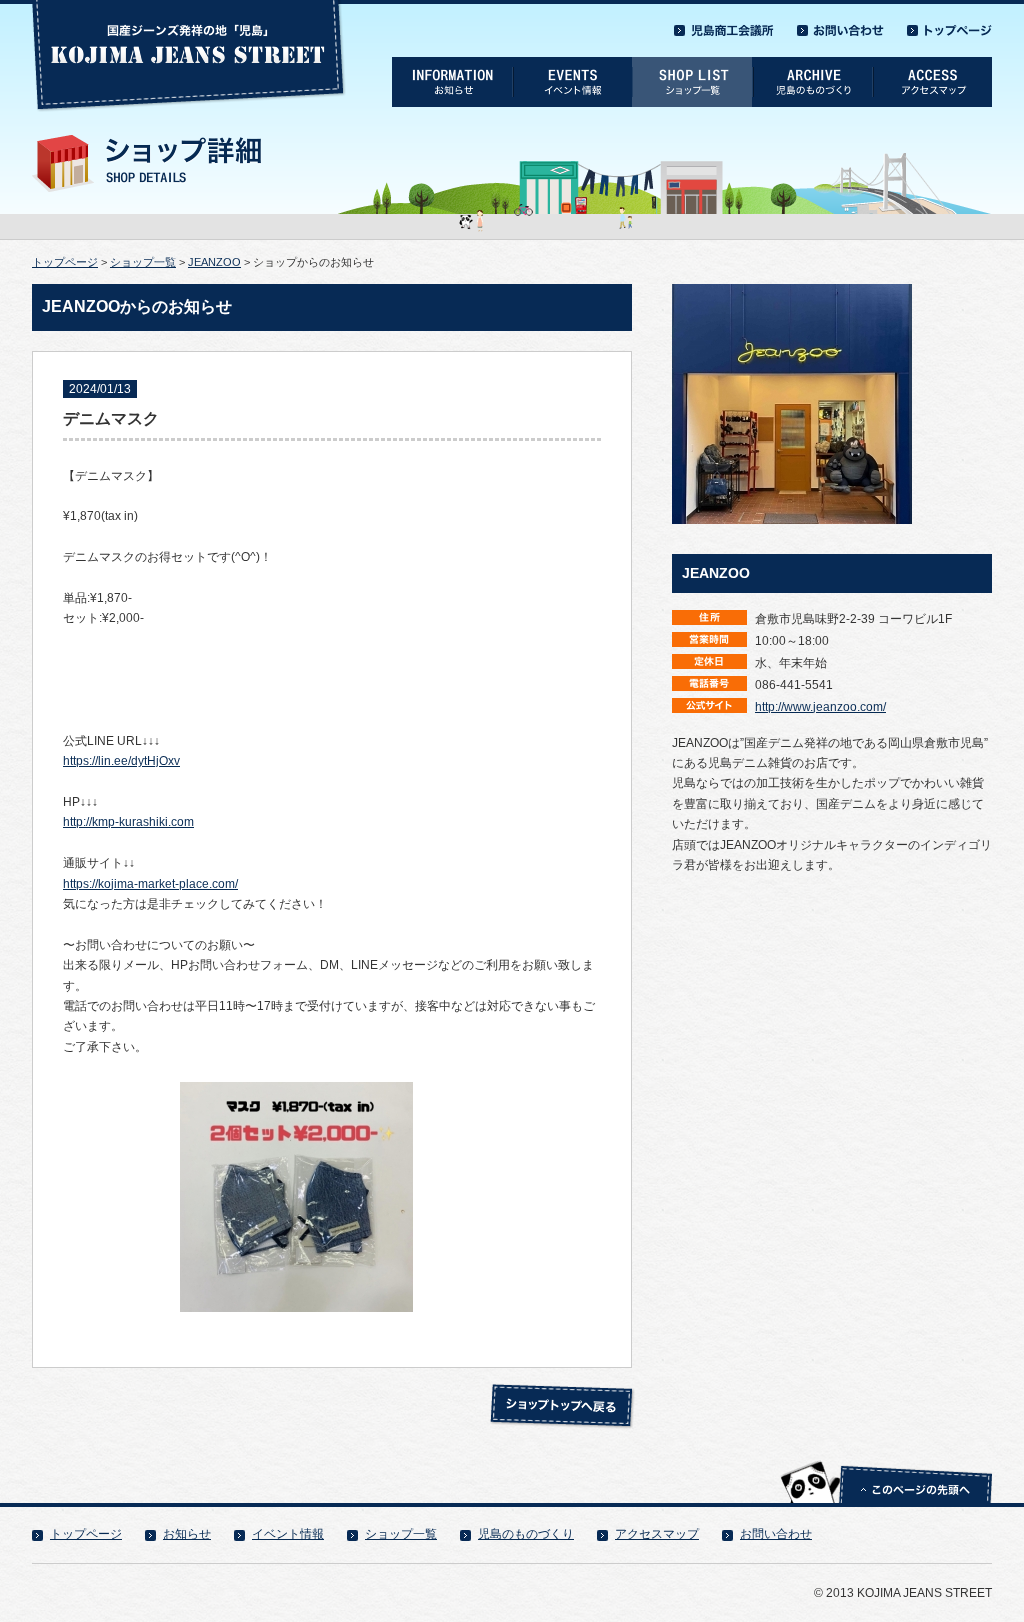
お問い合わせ (776, 1534)
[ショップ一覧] (692, 64)
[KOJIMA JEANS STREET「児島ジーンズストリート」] (189, 7)
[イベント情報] (572, 64)
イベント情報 (288, 1534)
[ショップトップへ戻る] (562, 1390)
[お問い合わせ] (840, 25)
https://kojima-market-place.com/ (150, 884)
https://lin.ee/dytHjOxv (121, 761)
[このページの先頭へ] (886, 1460)
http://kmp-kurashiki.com (128, 822)
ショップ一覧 (143, 262)
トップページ (65, 262)
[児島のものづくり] (812, 64)
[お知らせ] (452, 64)
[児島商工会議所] (724, 25)
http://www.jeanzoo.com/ (820, 707)
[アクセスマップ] (932, 64)
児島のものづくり (526, 1534)
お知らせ (187, 1534)
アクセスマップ (657, 1534)
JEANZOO (214, 262)
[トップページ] (949, 25)
